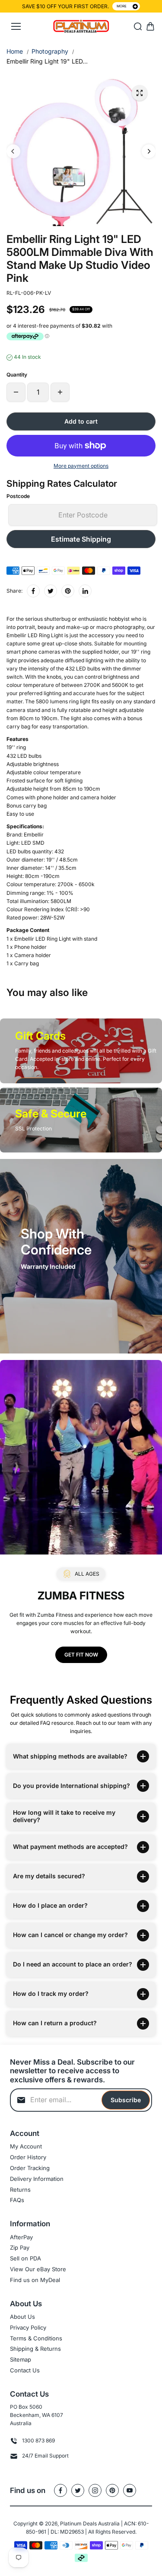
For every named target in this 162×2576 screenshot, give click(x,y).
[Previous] (13, 151)
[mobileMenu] (16, 26)
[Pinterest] (68, 591)
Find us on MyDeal (35, 2280)
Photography (50, 51)
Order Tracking (30, 2168)
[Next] (149, 151)
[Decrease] (16, 392)
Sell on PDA (25, 2258)
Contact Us (25, 2370)
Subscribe (126, 2100)
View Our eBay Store (38, 2269)
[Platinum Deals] (81, 27)
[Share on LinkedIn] (85, 591)
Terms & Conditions (36, 2338)
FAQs (17, 2200)
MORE (122, 6)
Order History (28, 2157)
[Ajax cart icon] (150, 26)
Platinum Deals (78, 2523)
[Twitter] (51, 591)
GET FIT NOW (81, 1655)
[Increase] (60, 392)
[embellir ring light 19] (140, 93)
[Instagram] (95, 2490)
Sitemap (21, 2359)
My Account (26, 2146)
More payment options (81, 466)
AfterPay (21, 2237)
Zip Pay (20, 2247)
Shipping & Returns (35, 2349)
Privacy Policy (28, 2327)
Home (15, 51)
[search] (138, 26)
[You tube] (130, 2490)
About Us (22, 2317)
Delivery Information (37, 2179)
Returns (20, 2190)
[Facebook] (33, 591)
